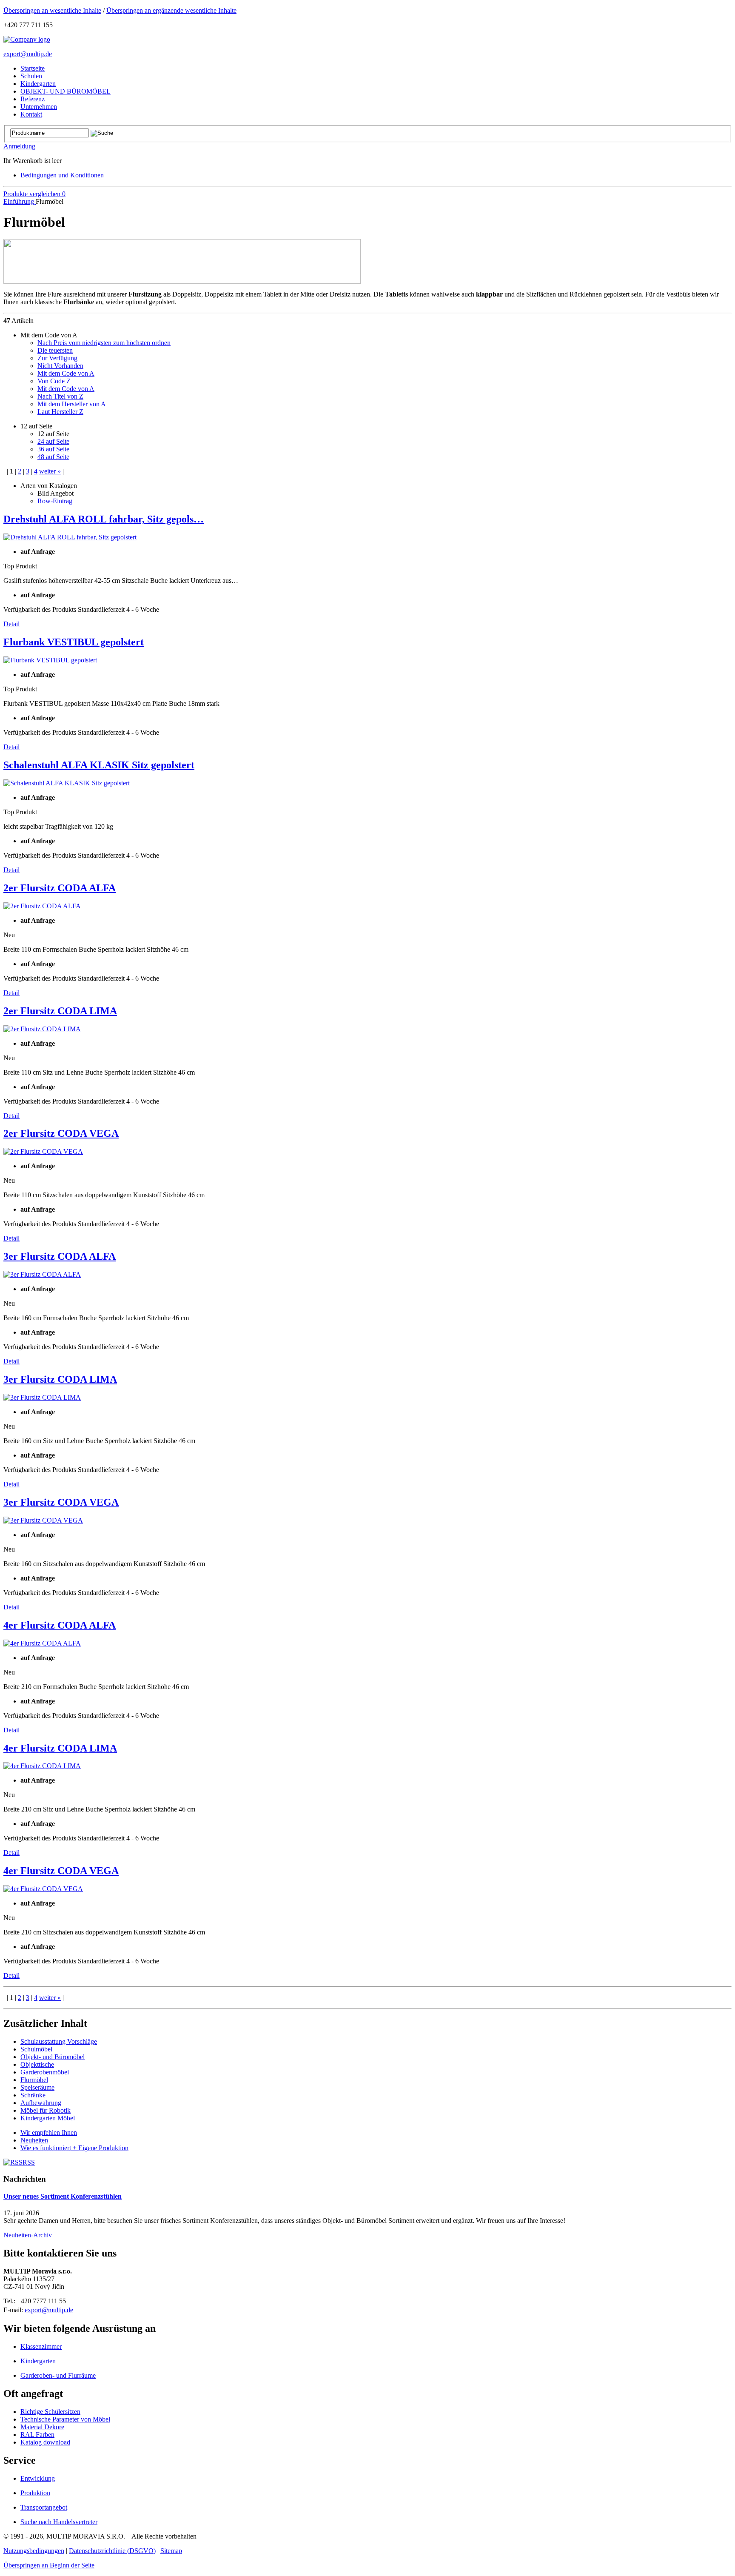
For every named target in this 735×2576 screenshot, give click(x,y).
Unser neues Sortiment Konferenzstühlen (63, 2196)
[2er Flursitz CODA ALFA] (42, 906)
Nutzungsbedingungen (34, 2551)
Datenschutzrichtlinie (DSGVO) (112, 2551)
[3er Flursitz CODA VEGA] (43, 1520)
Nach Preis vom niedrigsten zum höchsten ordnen (104, 343)
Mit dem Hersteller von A (72, 404)
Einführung (20, 201)
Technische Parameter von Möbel (65, 2419)
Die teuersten (55, 350)
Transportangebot (44, 2507)
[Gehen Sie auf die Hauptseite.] (27, 39)
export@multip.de (28, 54)
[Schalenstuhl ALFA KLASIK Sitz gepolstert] (67, 783)
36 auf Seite (53, 449)
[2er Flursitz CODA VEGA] (43, 1151)
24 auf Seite (53, 441)
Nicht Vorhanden (60, 366)
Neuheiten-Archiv (28, 2235)
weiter (50, 471)
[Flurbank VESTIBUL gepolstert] (50, 660)
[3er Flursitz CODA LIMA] (42, 1397)
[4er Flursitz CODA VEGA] (43, 1889)
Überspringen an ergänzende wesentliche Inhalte (171, 10)
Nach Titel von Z (60, 396)
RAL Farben (37, 2435)
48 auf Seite (53, 457)
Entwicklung (38, 2478)
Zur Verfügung (57, 358)
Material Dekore (42, 2427)
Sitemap (171, 2551)
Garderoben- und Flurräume (58, 2375)
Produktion (35, 2493)
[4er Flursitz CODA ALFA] (42, 1643)
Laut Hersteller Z (60, 412)
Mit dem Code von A (66, 373)
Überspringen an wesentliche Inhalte (52, 10)
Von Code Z (54, 381)
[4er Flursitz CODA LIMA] (42, 1766)
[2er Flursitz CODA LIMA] (42, 1029)
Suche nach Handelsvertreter (59, 2522)
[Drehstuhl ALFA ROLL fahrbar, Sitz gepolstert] (70, 537)
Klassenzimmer (41, 2346)
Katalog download (45, 2442)
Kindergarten (38, 2361)
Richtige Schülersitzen (50, 2412)
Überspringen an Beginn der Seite (49, 2565)
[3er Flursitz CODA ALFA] (42, 1274)
